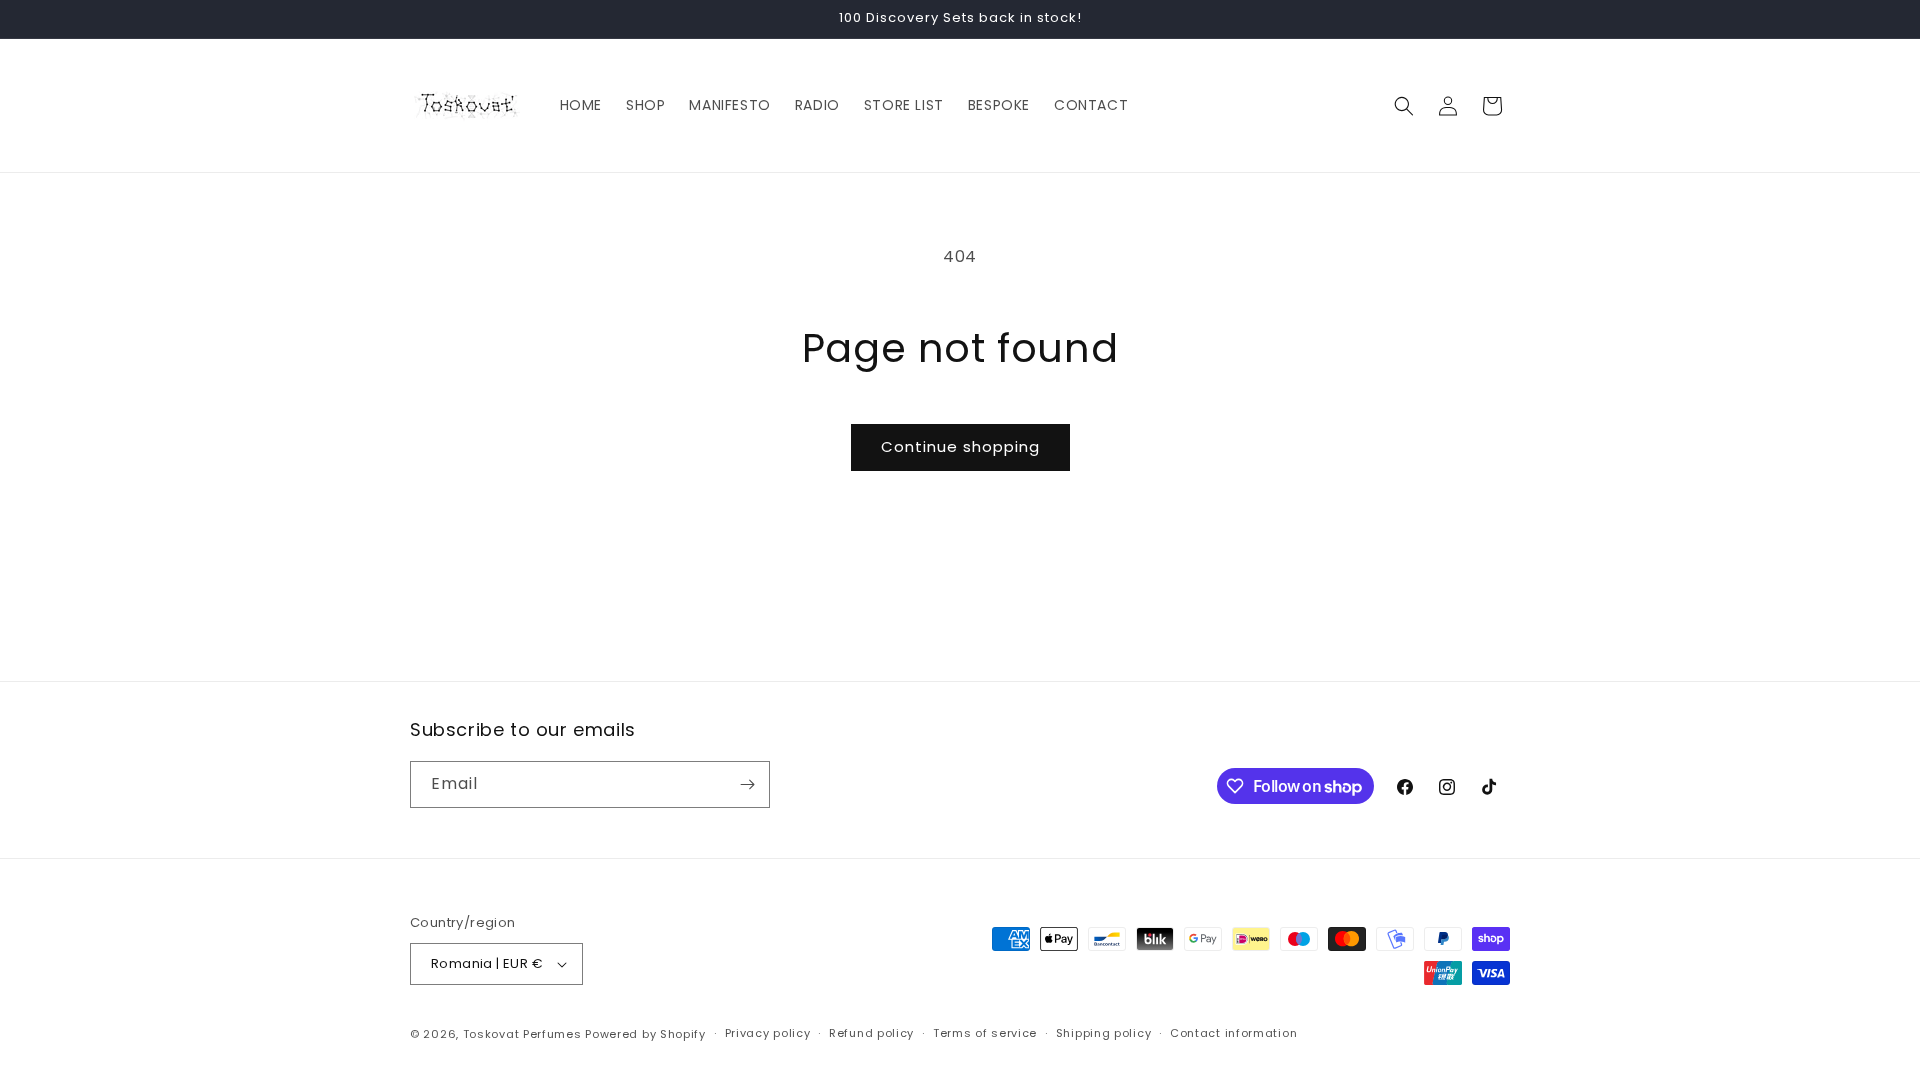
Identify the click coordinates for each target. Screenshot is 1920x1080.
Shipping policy (1104, 1033)
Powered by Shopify (645, 1034)
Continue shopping (960, 446)
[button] (1404, 106)
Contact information (1233, 1033)
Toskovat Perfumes (522, 1034)
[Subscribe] (747, 784)
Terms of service (985, 1033)
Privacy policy (768, 1033)
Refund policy (871, 1033)
